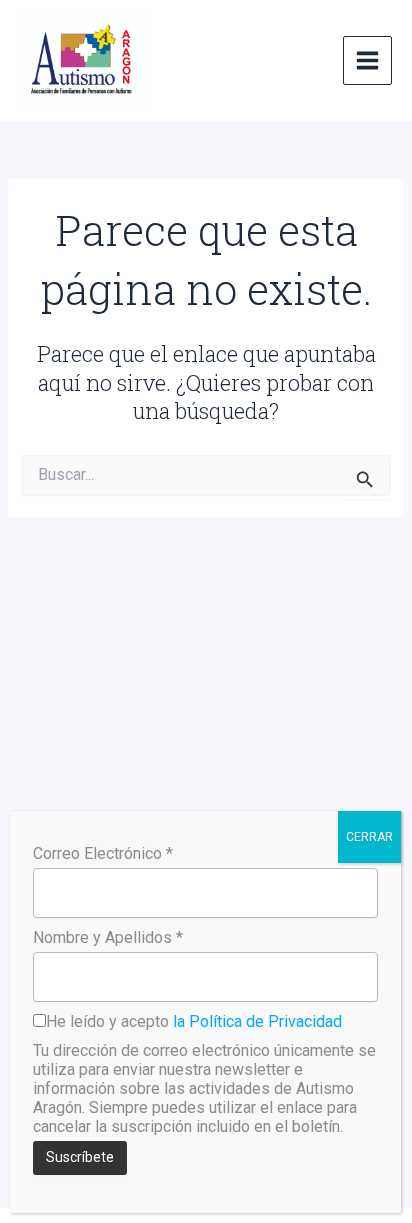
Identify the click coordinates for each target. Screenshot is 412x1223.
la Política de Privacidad (257, 1021)
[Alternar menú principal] (367, 60)
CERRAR (369, 837)
